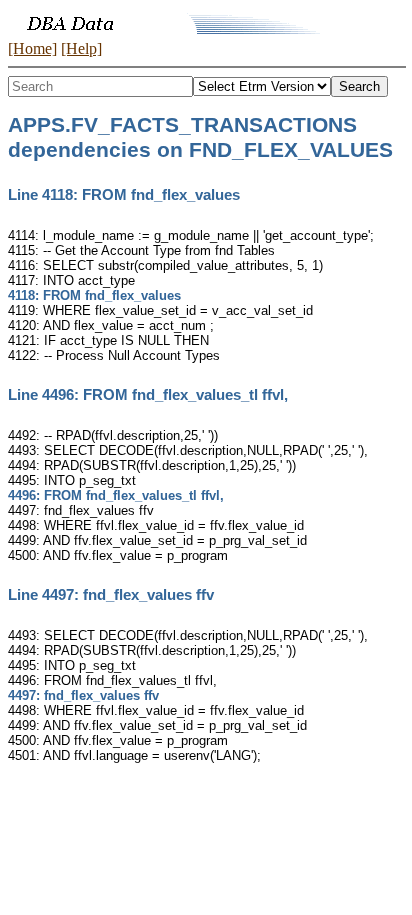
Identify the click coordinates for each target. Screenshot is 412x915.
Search (359, 86)
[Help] (81, 48)
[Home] (32, 48)
